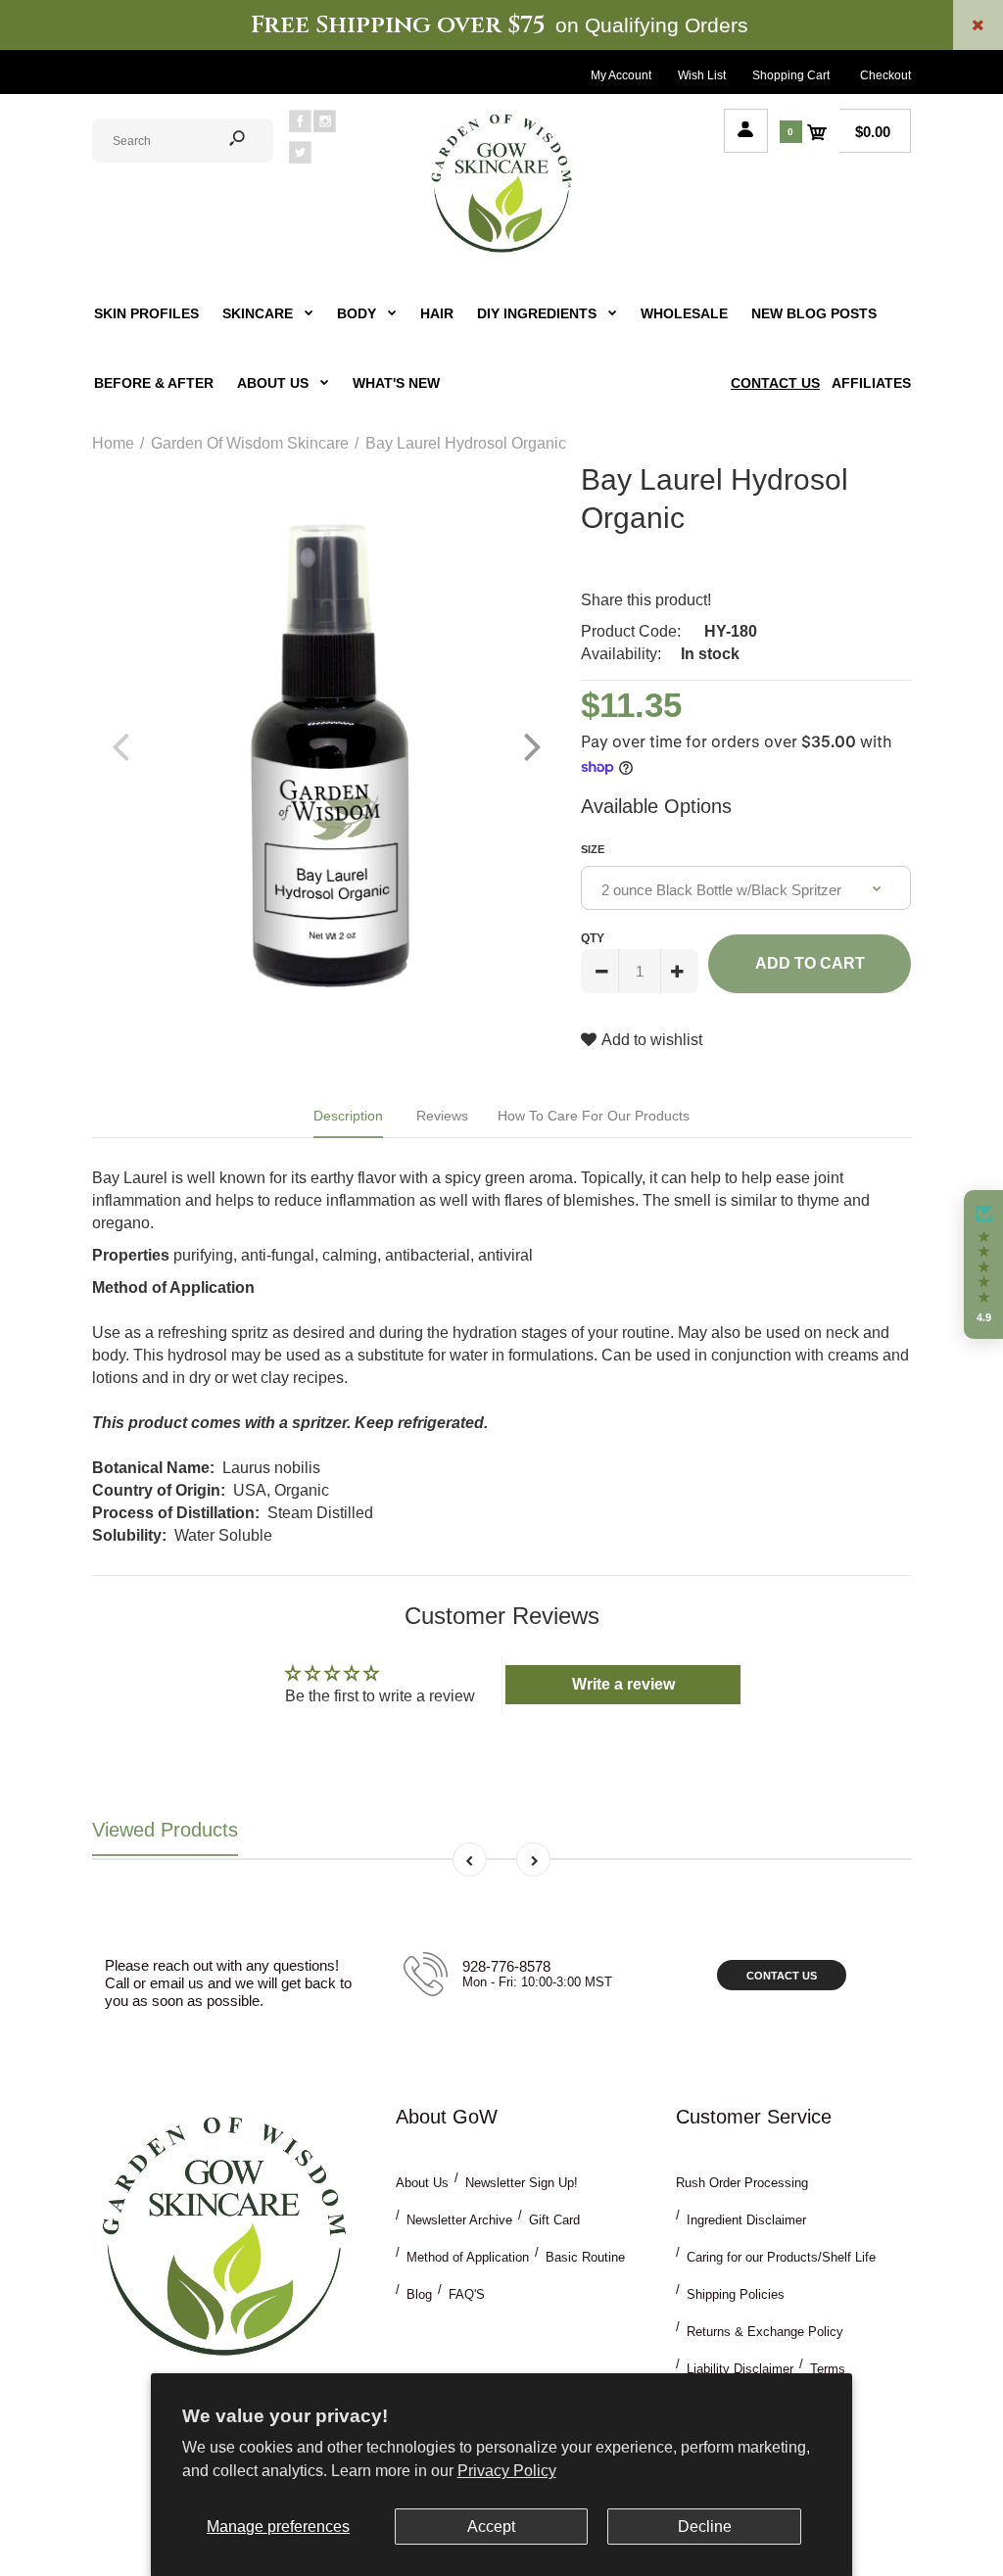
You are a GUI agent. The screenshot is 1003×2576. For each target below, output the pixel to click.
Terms (828, 2369)
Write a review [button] (623, 1684)
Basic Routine (585, 2257)
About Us (422, 2183)
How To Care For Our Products (594, 1116)
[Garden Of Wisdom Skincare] (501, 250)
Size (593, 849)
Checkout (885, 75)
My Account (621, 75)
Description (348, 1116)
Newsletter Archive (459, 2220)
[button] (983, 1264)
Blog (419, 2294)
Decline (705, 2527)
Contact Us (782, 1976)
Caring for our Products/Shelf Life (781, 2257)
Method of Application (468, 2257)
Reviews (442, 1116)
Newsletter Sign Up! (522, 2183)
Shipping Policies (736, 2294)
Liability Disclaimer (740, 2369)
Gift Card (554, 2220)
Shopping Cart (791, 75)
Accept (491, 2527)
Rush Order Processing (742, 2183)
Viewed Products (165, 1830)
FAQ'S (467, 2294)
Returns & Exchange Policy (765, 2332)
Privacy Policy (507, 2471)
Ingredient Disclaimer (746, 2220)
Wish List (702, 75)
